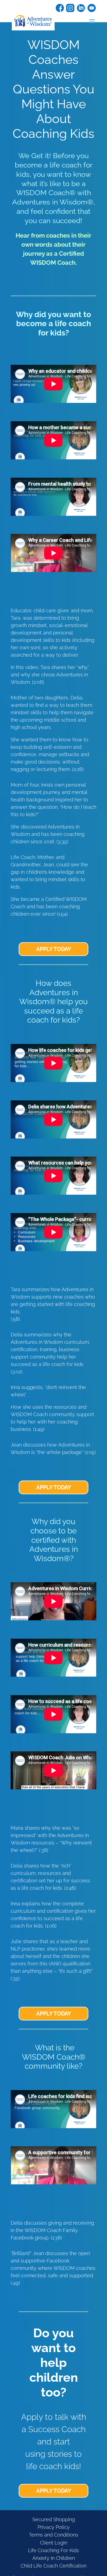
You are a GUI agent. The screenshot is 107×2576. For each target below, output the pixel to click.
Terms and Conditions (54, 2535)
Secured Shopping (54, 2519)
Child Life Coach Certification (54, 2566)
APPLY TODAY (54, 949)
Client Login (54, 2543)
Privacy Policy (54, 2527)
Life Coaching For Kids (54, 2550)
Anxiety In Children (54, 2558)
